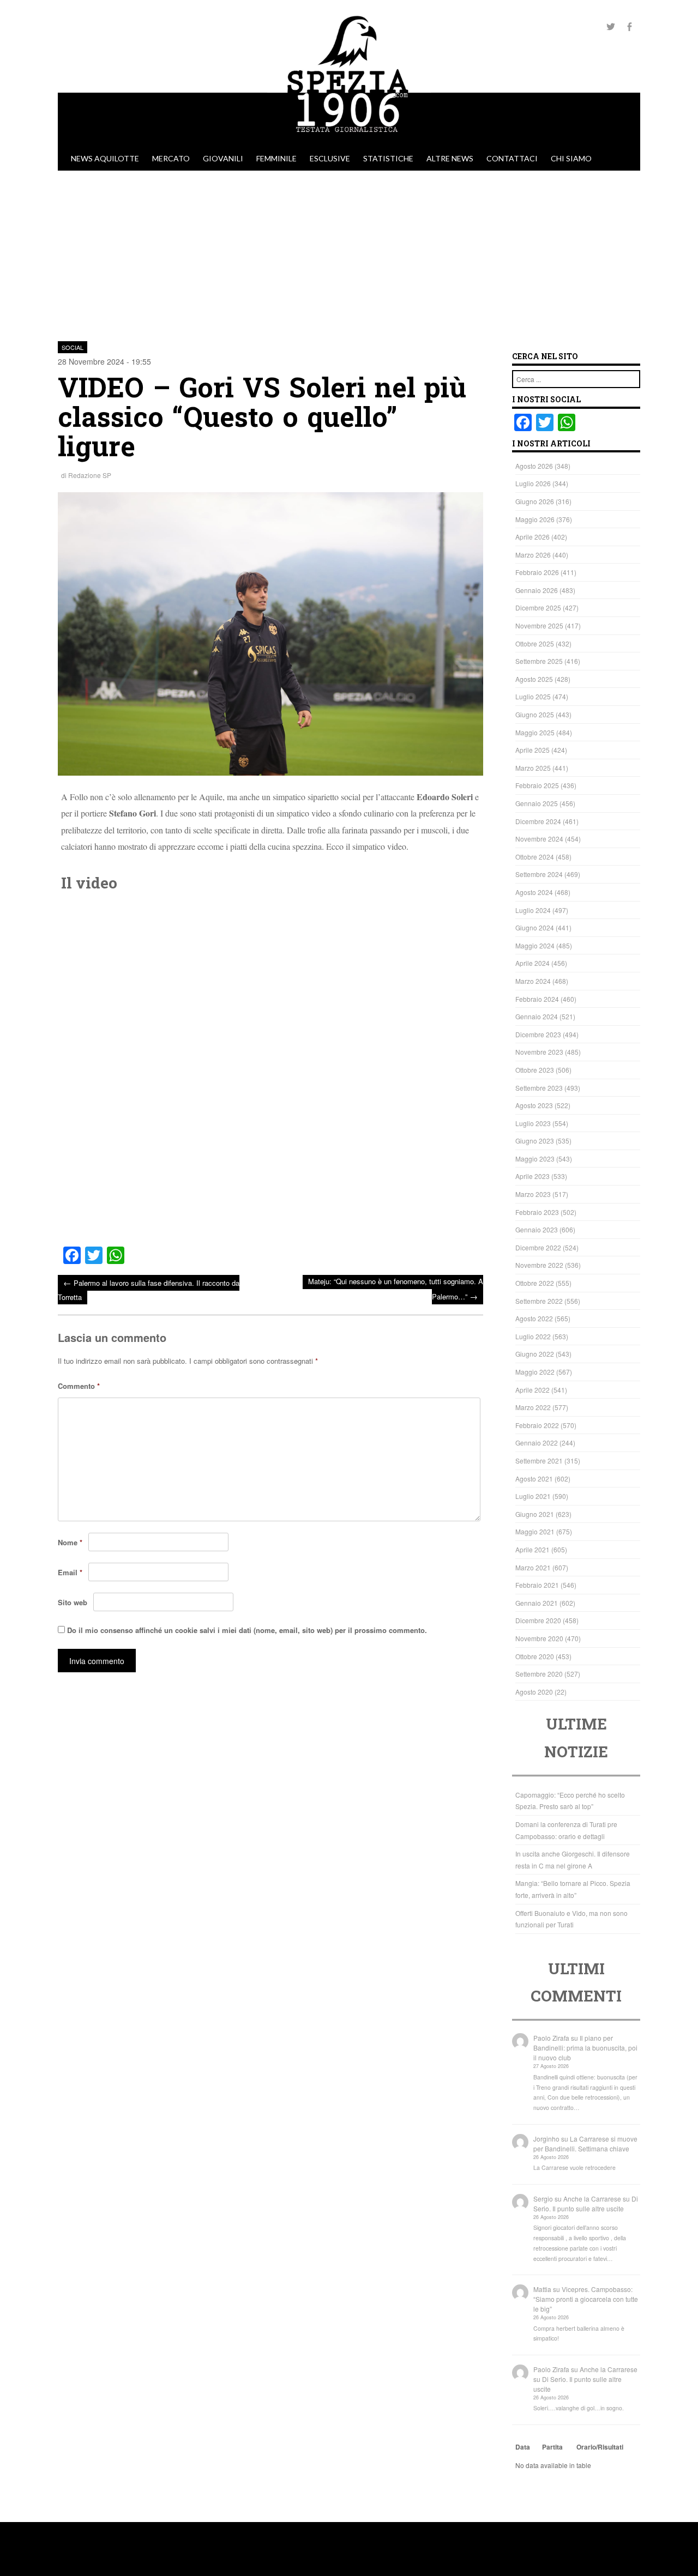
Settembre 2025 (539, 661)
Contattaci (512, 158)
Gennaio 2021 (537, 1603)
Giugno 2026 (535, 501)
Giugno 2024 (535, 927)
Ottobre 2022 (535, 1283)
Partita (552, 2447)
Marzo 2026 (533, 555)
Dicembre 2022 (538, 1247)
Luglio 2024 (533, 910)
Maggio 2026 (535, 519)
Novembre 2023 (539, 1052)
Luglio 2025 (533, 696)
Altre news (450, 158)
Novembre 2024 (539, 839)
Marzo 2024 (533, 981)
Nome (70, 1542)
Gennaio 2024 (537, 1016)
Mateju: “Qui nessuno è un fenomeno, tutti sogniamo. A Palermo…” (396, 1289)
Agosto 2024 (534, 892)
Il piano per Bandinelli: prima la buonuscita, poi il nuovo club (585, 2048)
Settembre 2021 (539, 1461)
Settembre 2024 (539, 874)
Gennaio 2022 (537, 1443)
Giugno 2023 (535, 1141)
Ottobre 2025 (535, 643)
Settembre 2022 (539, 1301)
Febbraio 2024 (537, 999)
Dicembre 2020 (538, 1620)
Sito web (73, 1602)
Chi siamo (571, 158)
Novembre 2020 (539, 1638)
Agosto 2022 (534, 1318)
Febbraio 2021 (537, 1585)
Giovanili (223, 158)
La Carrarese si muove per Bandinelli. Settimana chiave (585, 2143)
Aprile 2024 (532, 963)
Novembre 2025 (539, 625)
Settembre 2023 (539, 1088)
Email (70, 1572)
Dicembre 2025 (538, 607)
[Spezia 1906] (349, 141)
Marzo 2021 (533, 1567)
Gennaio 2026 (537, 590)
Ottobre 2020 (535, 1656)
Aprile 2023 (532, 1176)
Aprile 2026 (532, 537)
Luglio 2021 (533, 1496)
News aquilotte (105, 158)
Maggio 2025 (535, 732)
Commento (79, 1386)
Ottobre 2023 (535, 1070)
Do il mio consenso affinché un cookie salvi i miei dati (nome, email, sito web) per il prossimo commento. (247, 1630)
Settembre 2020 (539, 1674)
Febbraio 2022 (537, 1425)
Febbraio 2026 (537, 572)
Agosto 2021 (534, 1479)
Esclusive (330, 158)
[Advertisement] (349, 252)
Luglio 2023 (533, 1123)
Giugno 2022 (535, 1354)
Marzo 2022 (533, 1407)
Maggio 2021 (535, 1531)
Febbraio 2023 (537, 1212)
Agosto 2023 (534, 1105)
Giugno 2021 (535, 1514)
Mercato (171, 158)
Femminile (276, 158)
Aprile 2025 (532, 750)
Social (73, 347)
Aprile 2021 (532, 1549)
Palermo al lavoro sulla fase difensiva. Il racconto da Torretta (149, 1289)
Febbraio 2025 (537, 785)
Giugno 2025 (535, 714)
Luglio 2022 (533, 1336)
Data (523, 2447)
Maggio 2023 (535, 1159)
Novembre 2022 (539, 1265)
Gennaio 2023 (537, 1229)
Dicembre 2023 (538, 1034)
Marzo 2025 (533, 768)
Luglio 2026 (533, 483)
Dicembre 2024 (538, 821)
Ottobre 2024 (535, 857)
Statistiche (388, 158)
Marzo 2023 (533, 1194)
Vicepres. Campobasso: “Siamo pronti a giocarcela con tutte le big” (586, 2299)
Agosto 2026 (534, 466)
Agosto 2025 (534, 679)
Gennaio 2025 (537, 803)
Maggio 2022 (535, 1372)
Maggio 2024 (535, 945)
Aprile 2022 (532, 1390)
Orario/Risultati (600, 2447)
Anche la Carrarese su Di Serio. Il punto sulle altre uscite (586, 2203)
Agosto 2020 (534, 1692)
